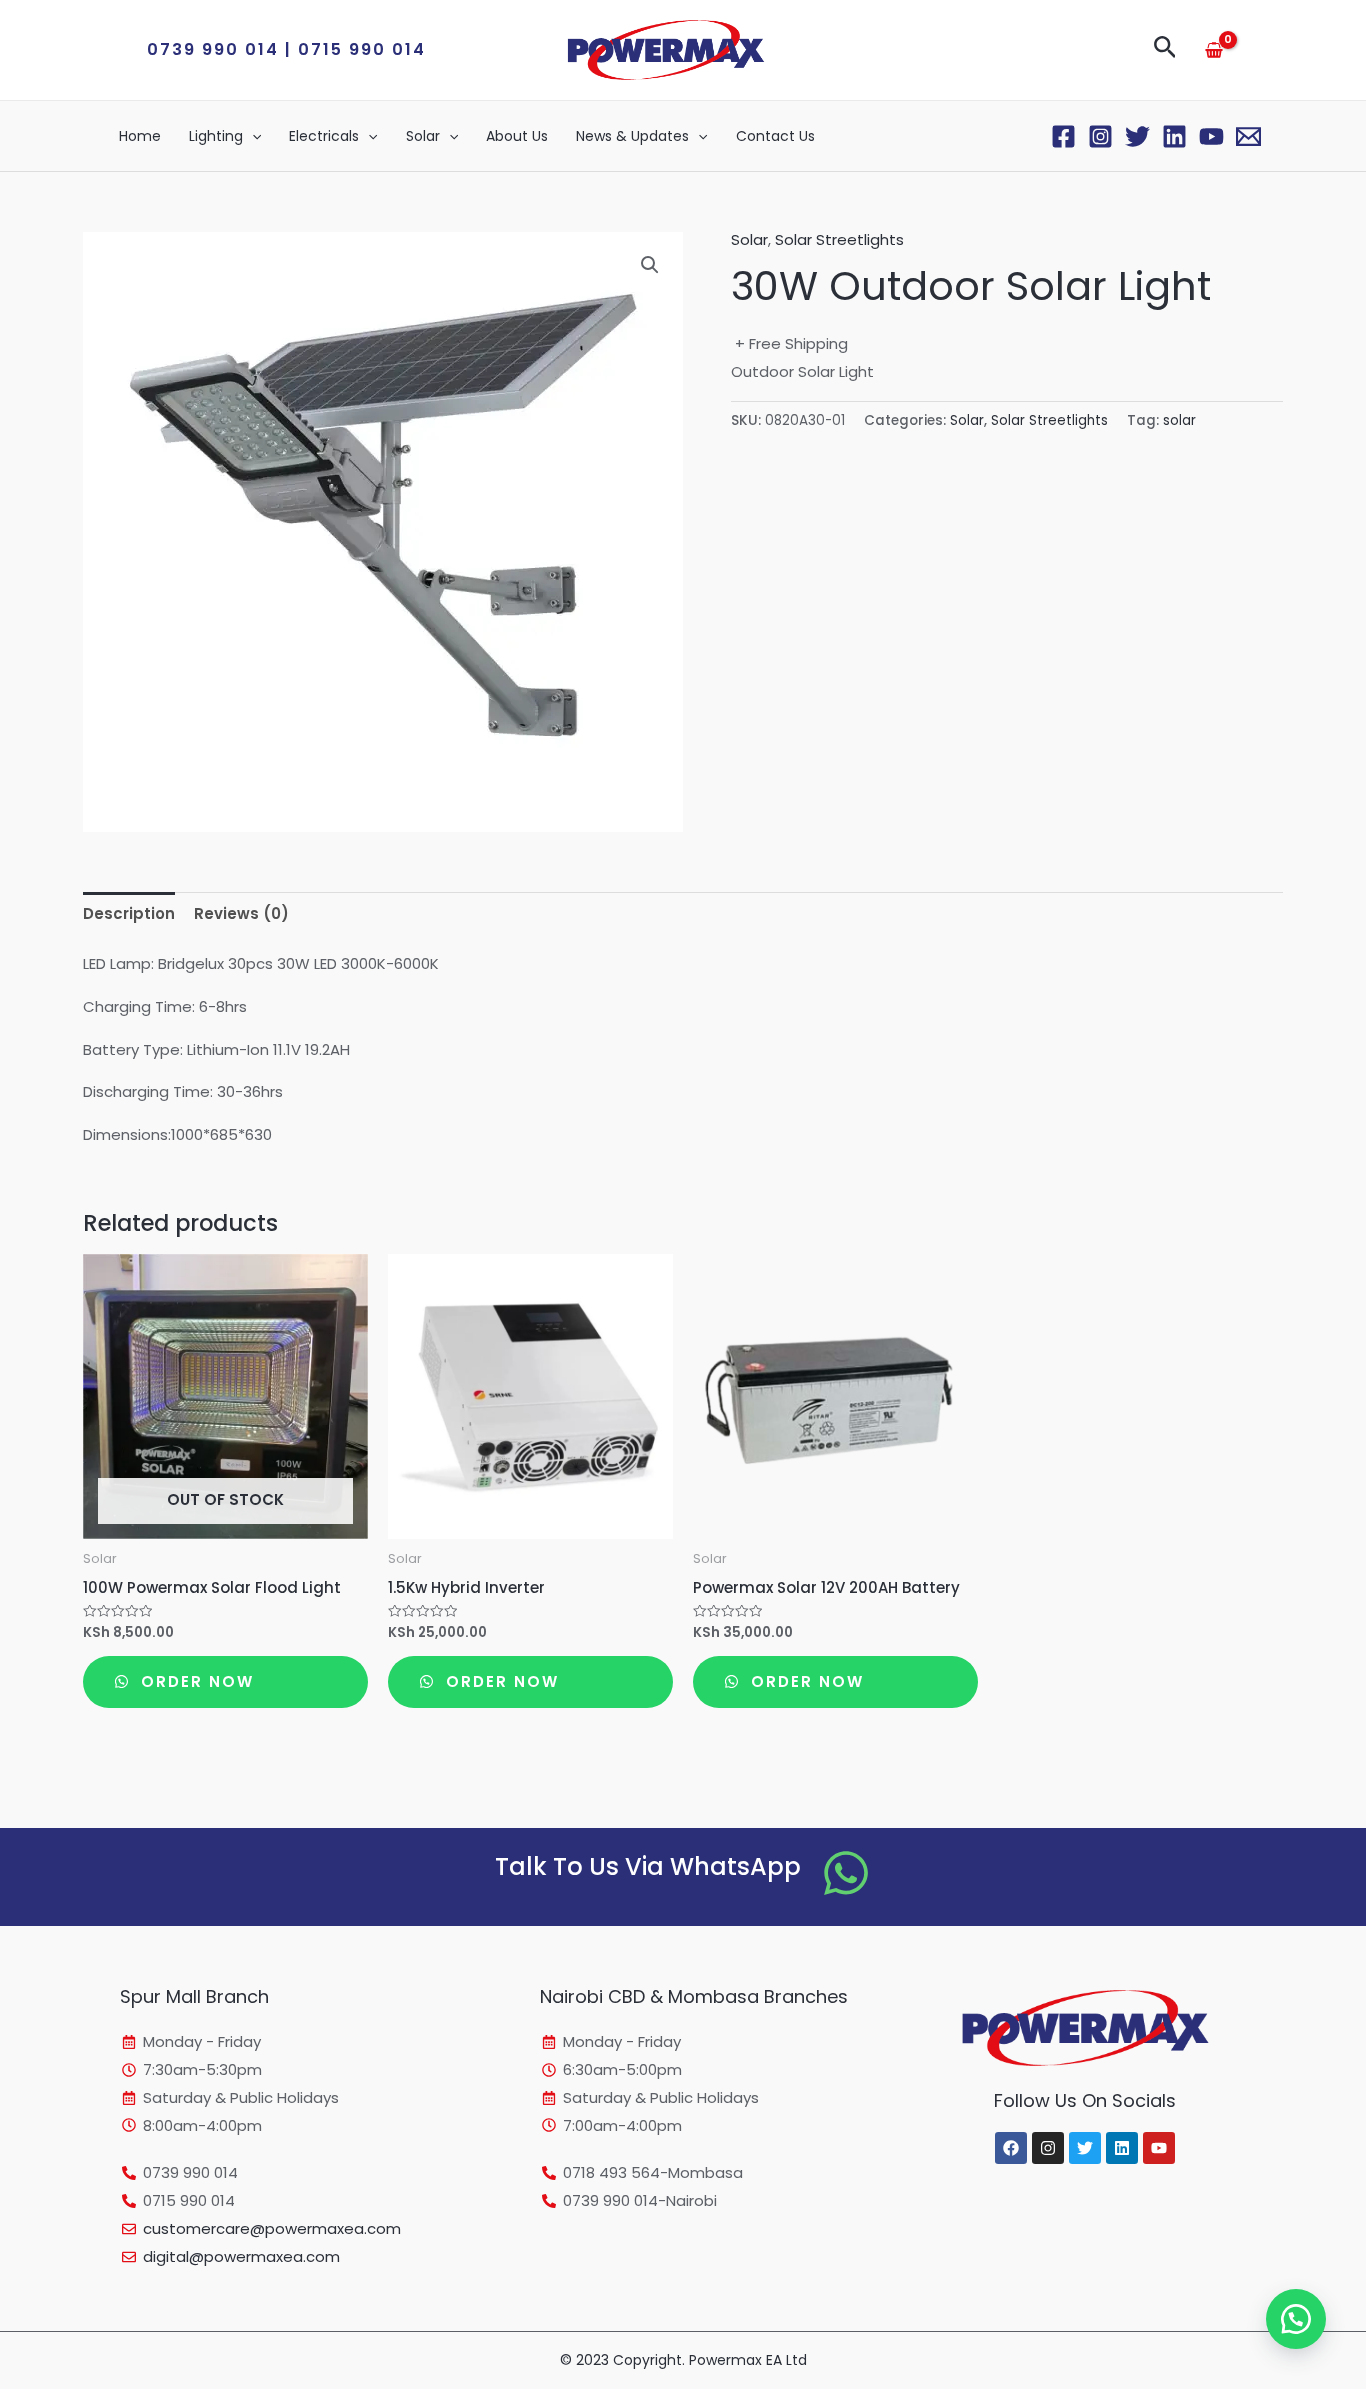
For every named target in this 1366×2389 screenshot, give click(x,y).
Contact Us (775, 136)
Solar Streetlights (839, 239)
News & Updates (632, 136)
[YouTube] (1211, 136)
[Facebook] (1063, 136)
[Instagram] (1100, 136)
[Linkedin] (1174, 136)
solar (1179, 420)
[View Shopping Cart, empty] (1214, 50)
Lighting (216, 136)
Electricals (324, 136)
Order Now (194, 1681)
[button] (286, 50)
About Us (517, 136)
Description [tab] (129, 913)
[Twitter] (1137, 136)
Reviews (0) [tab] (241, 913)
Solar (423, 136)
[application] (252, 136)
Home (140, 136)
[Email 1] (1248, 136)
